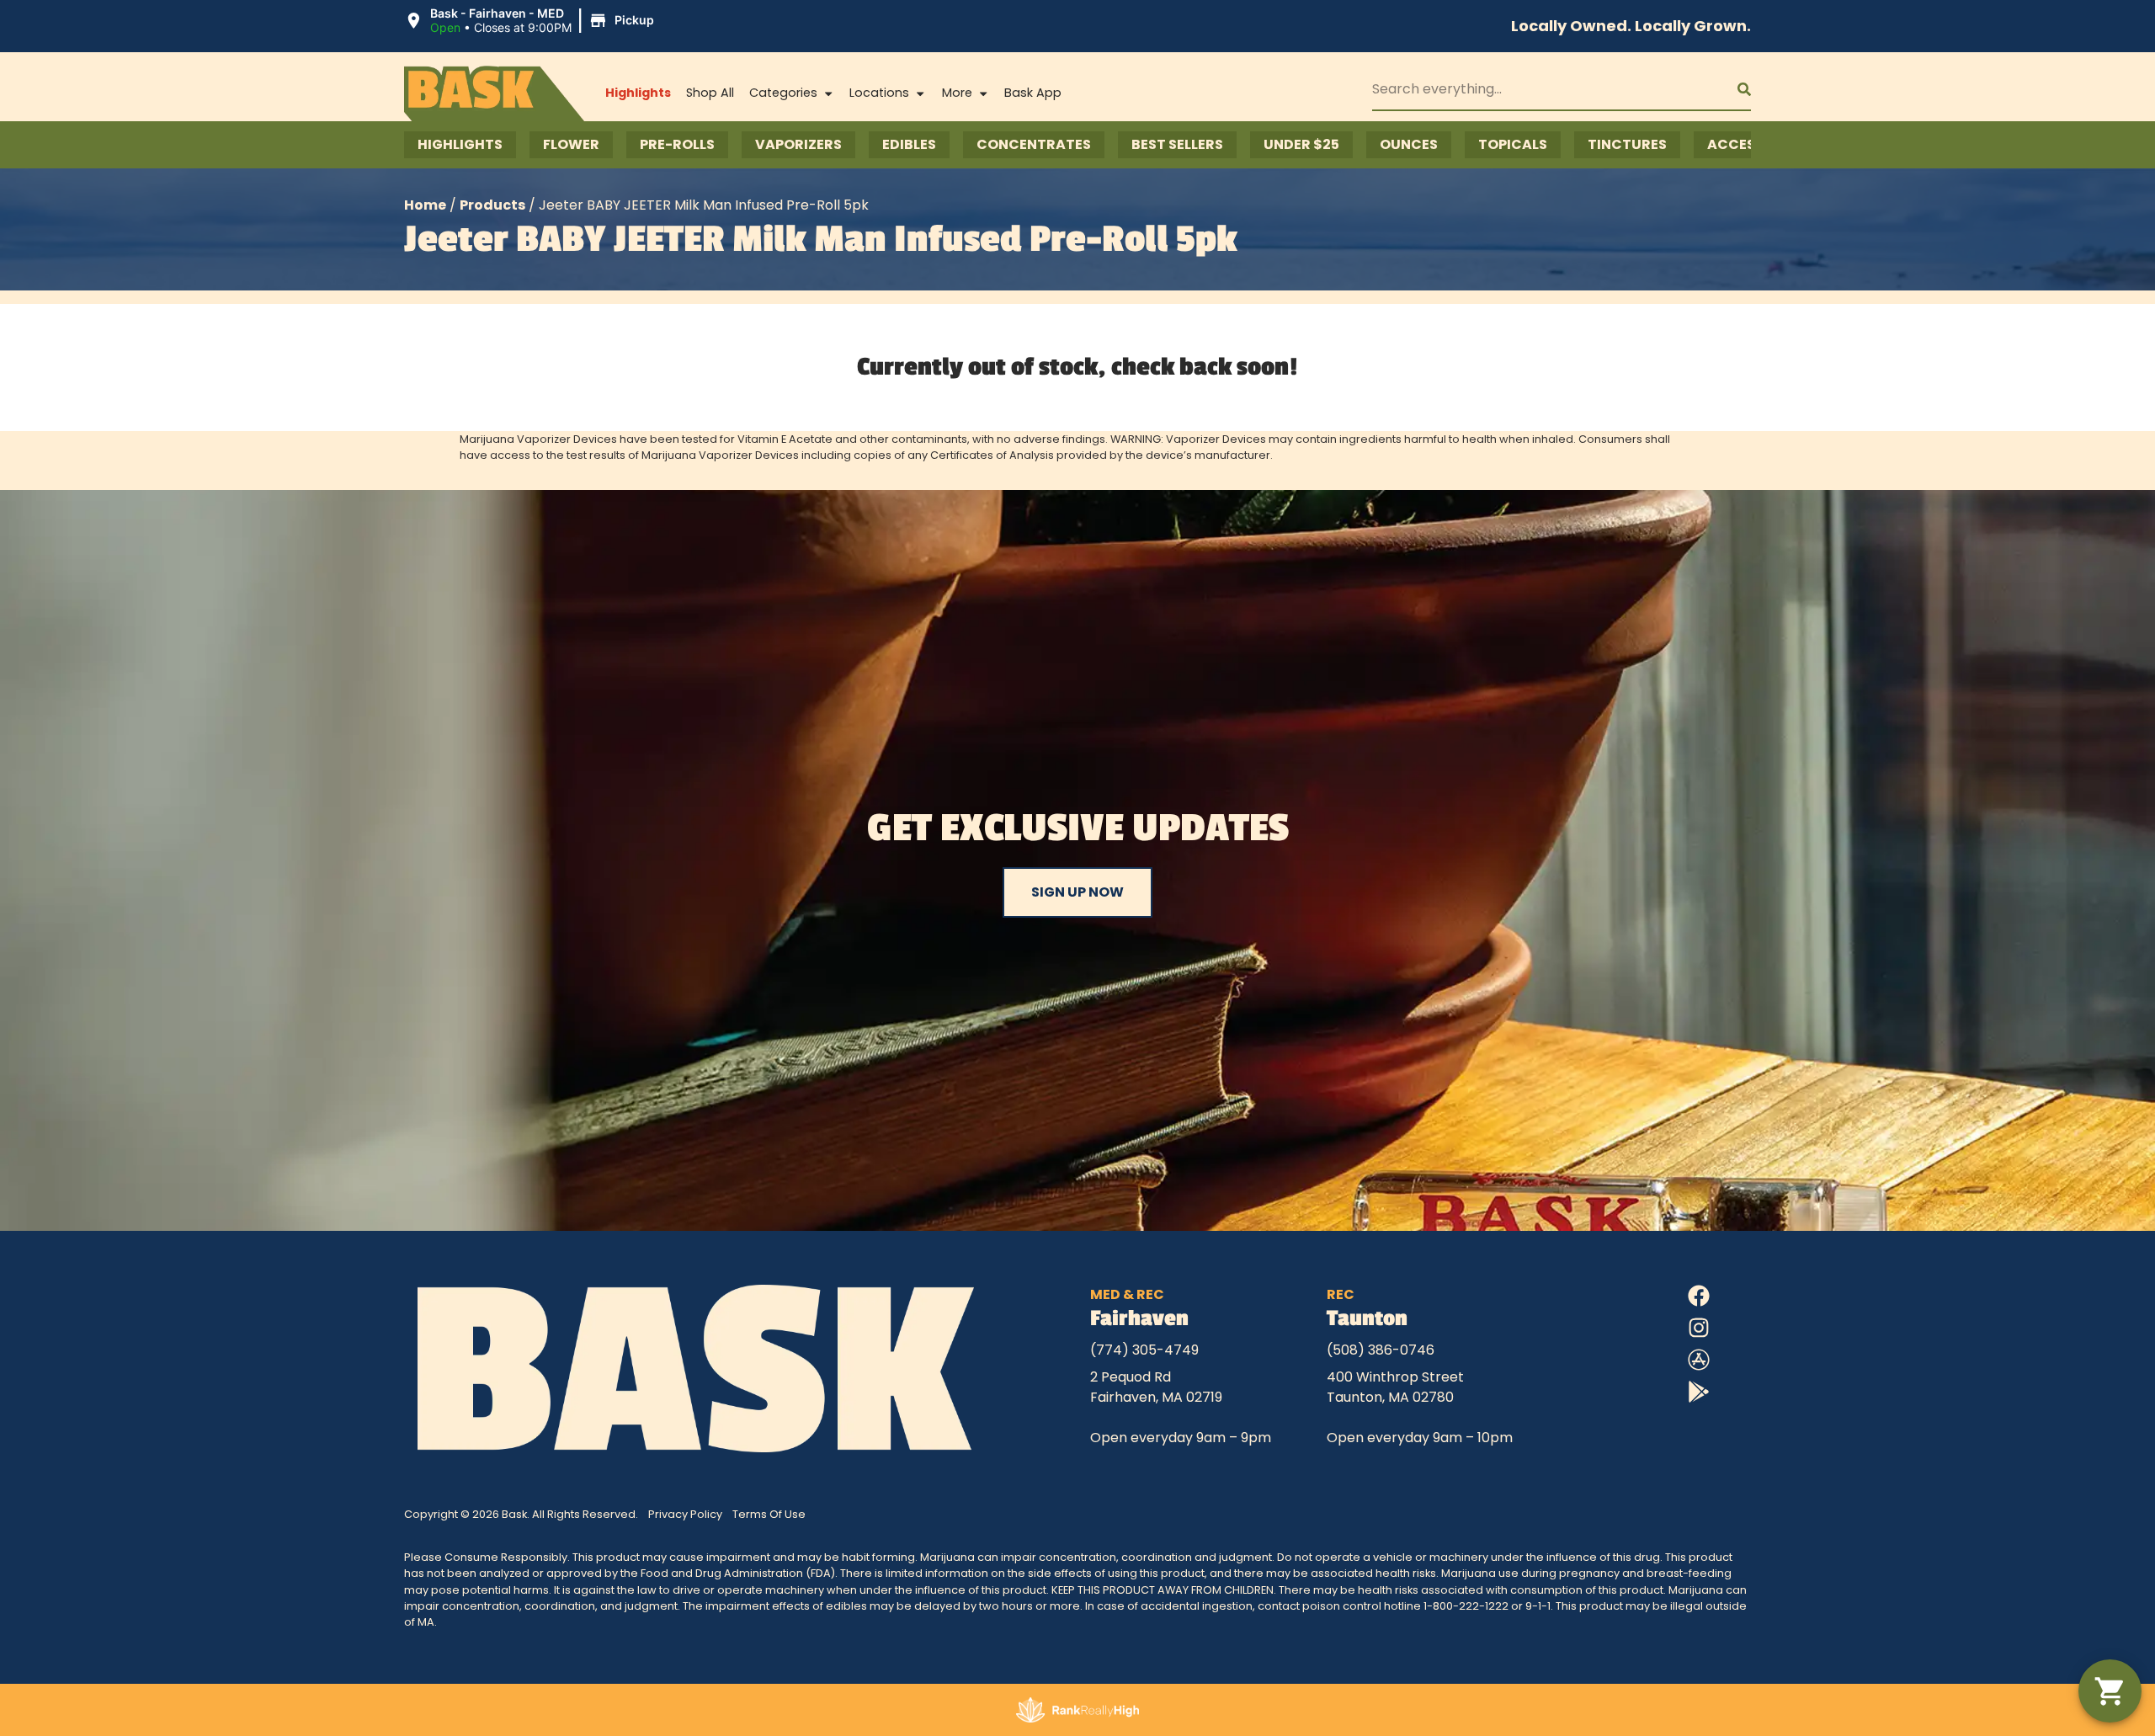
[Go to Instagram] (1699, 1328)
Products (492, 205)
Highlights (638, 93)
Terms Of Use (769, 1514)
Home (425, 205)
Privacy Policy (685, 1514)
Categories (783, 93)
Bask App (1033, 93)
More (957, 93)
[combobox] (1541, 89)
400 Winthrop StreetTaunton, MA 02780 (1395, 1387)
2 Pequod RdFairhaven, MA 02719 (1156, 1387)
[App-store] (1699, 1360)
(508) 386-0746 (1381, 1350)
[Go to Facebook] (1699, 1296)
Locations (879, 93)
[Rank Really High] (1078, 1710)
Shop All (710, 93)
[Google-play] (1699, 1392)
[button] (532, 21)
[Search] (1731, 89)
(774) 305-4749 (1144, 1350)
